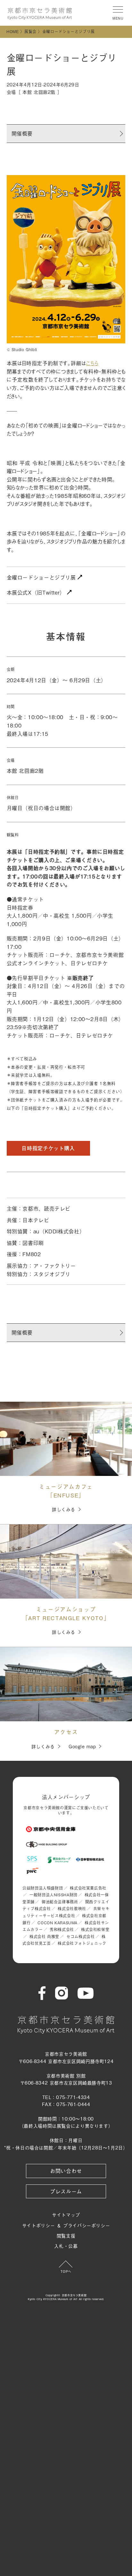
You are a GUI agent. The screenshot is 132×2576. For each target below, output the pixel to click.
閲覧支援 (66, 2235)
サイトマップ (66, 2214)
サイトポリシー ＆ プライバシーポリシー (66, 2225)
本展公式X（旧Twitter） (37, 592)
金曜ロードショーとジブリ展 (42, 577)
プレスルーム (66, 2191)
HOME (13, 31)
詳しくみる (64, 1509)
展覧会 (30, 31)
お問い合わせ (66, 2171)
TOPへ (66, 2271)
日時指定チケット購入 (48, 1148)
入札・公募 (66, 2246)
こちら (92, 363)
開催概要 (22, 133)
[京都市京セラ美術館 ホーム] (40, 14)
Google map (82, 1746)
